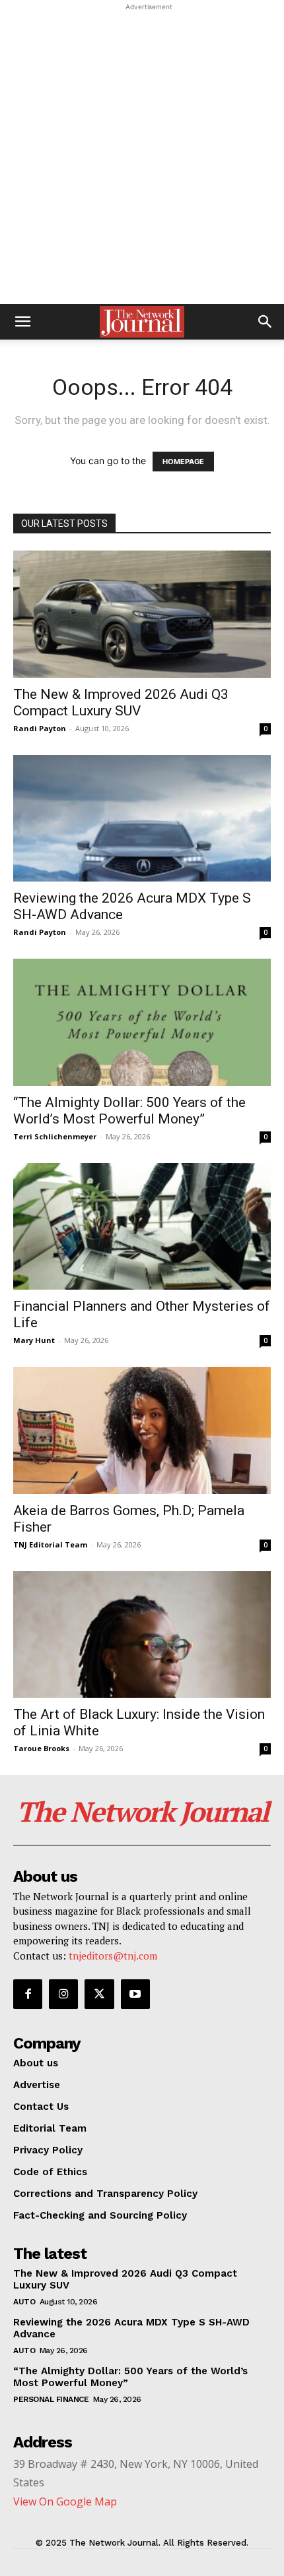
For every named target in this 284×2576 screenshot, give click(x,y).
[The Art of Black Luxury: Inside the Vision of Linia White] (142, 1635)
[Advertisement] (142, 156)
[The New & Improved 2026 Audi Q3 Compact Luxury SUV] (142, 614)
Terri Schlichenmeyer (55, 1136)
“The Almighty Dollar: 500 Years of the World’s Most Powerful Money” (129, 1111)
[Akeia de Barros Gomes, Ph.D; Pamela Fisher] (142, 1430)
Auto (24, 2302)
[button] (22, 322)
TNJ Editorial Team (50, 1544)
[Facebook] (28, 1994)
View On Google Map (65, 2501)
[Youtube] (135, 1994)
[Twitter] (99, 1994)
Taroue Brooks (41, 1748)
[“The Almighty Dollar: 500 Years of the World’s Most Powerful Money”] (142, 1022)
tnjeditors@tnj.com (113, 1956)
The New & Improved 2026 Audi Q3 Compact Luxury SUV (121, 703)
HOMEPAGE (183, 462)
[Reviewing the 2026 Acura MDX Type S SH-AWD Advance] (142, 819)
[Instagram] (63, 1994)
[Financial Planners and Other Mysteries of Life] (142, 1227)
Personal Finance (51, 2399)
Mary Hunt (34, 1340)
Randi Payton (40, 728)
